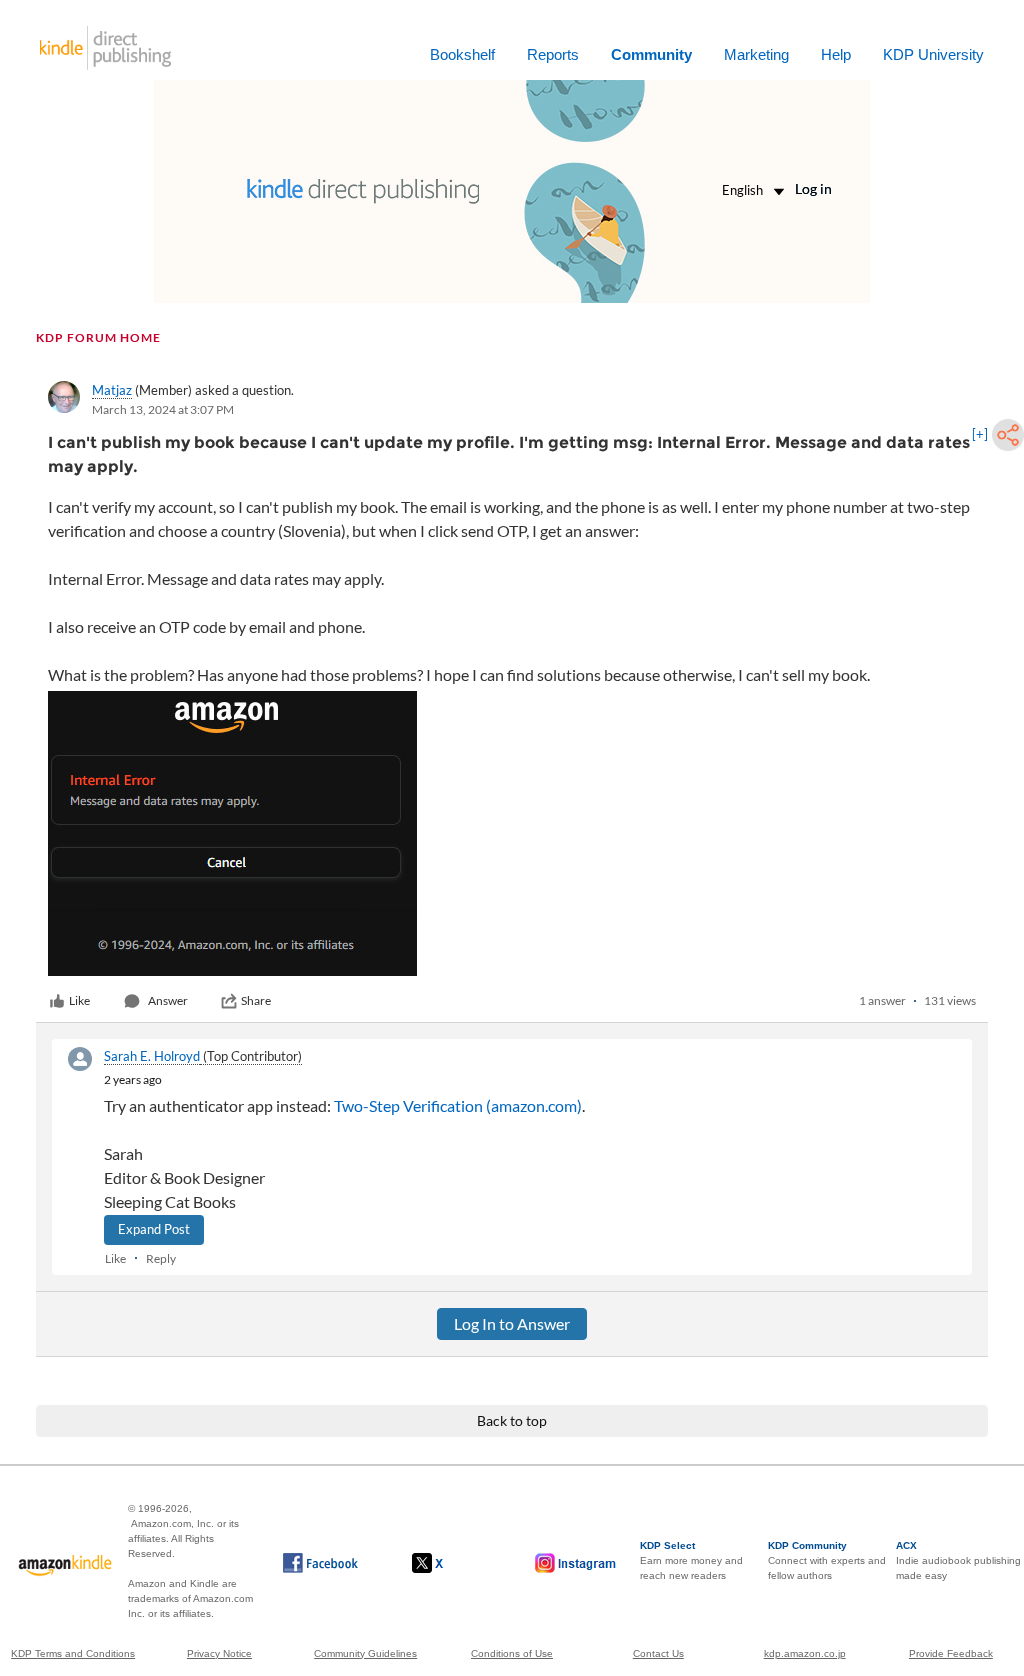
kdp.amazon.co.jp (805, 1653)
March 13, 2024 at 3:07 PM (163, 409)
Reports (553, 54)
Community (651, 54)
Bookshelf (462, 54)
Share (256, 1000)
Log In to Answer (512, 1323)
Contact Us (658, 1653)
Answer (168, 1000)
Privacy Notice (219, 1653)
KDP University (933, 54)
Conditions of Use (512, 1653)
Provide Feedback (951, 1653)
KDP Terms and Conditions (73, 1653)
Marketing (756, 54)
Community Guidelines (365, 1653)
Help (836, 54)
